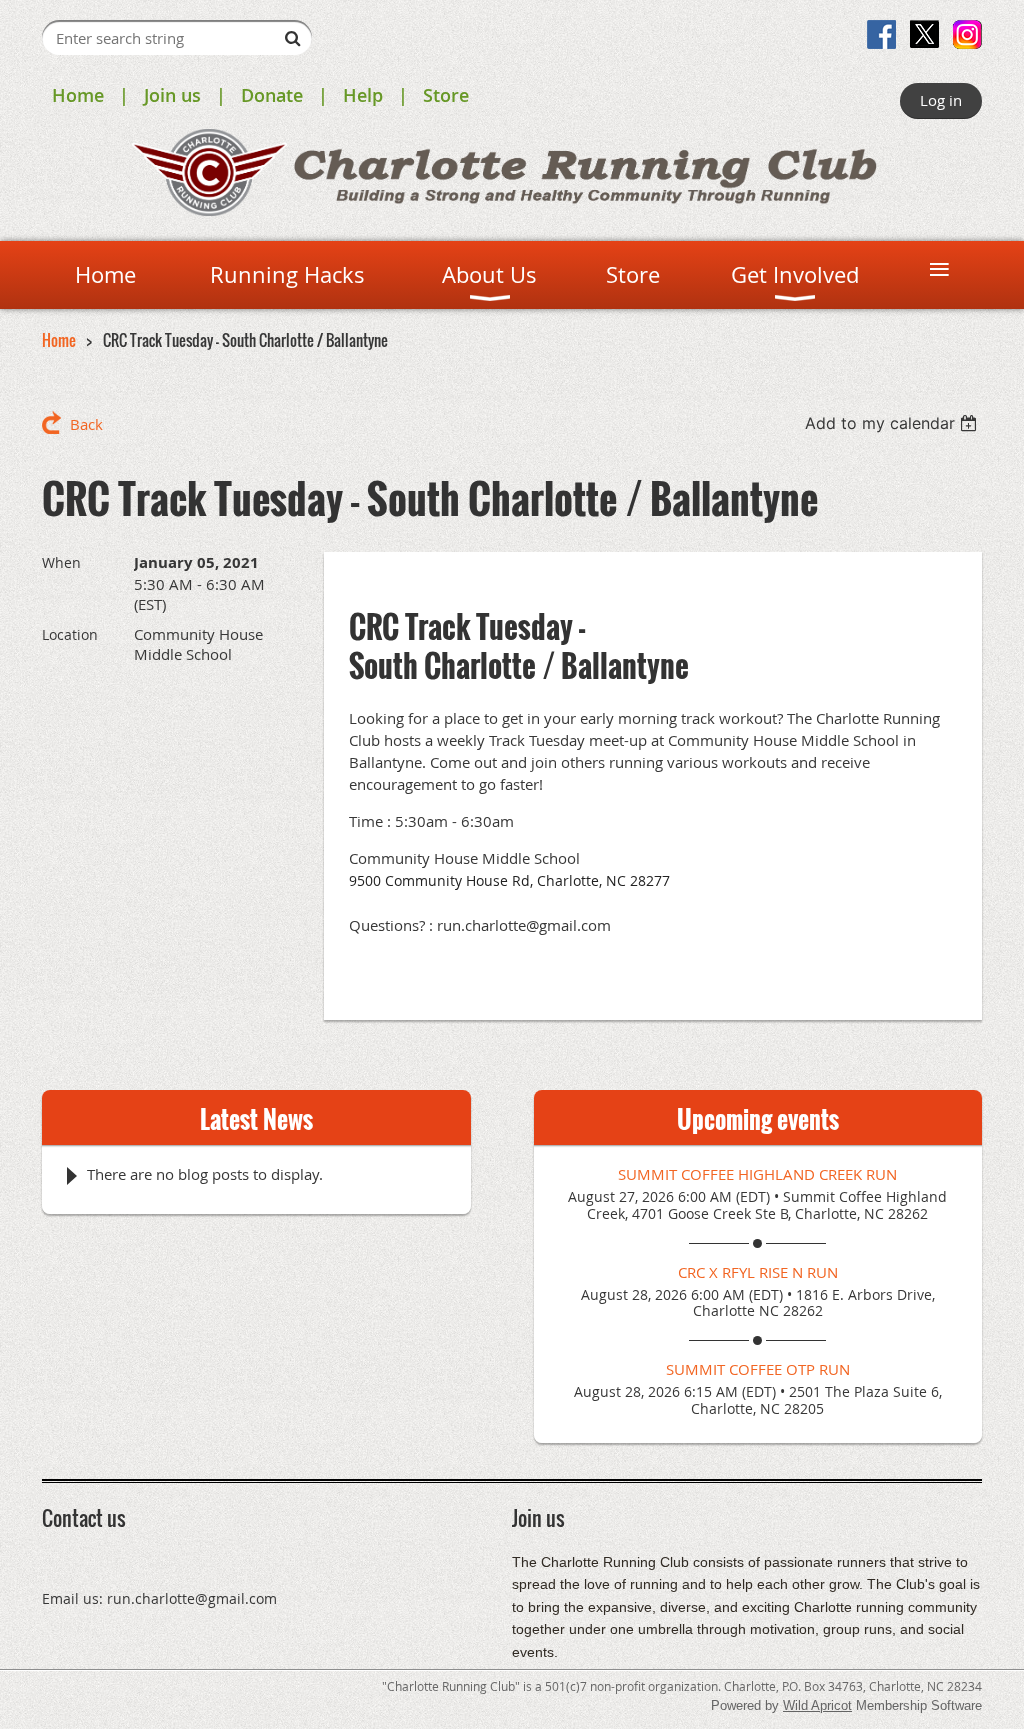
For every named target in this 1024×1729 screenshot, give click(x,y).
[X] (924, 34)
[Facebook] (881, 34)
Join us (172, 95)
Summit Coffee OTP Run (758, 1369)
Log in (941, 100)
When (61, 562)
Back (86, 424)
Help (363, 95)
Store (446, 95)
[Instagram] (967, 34)
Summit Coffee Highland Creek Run (757, 1174)
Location (70, 634)
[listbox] (893, 423)
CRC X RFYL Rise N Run (758, 1272)
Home (78, 95)
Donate (272, 95)
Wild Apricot (817, 1705)
